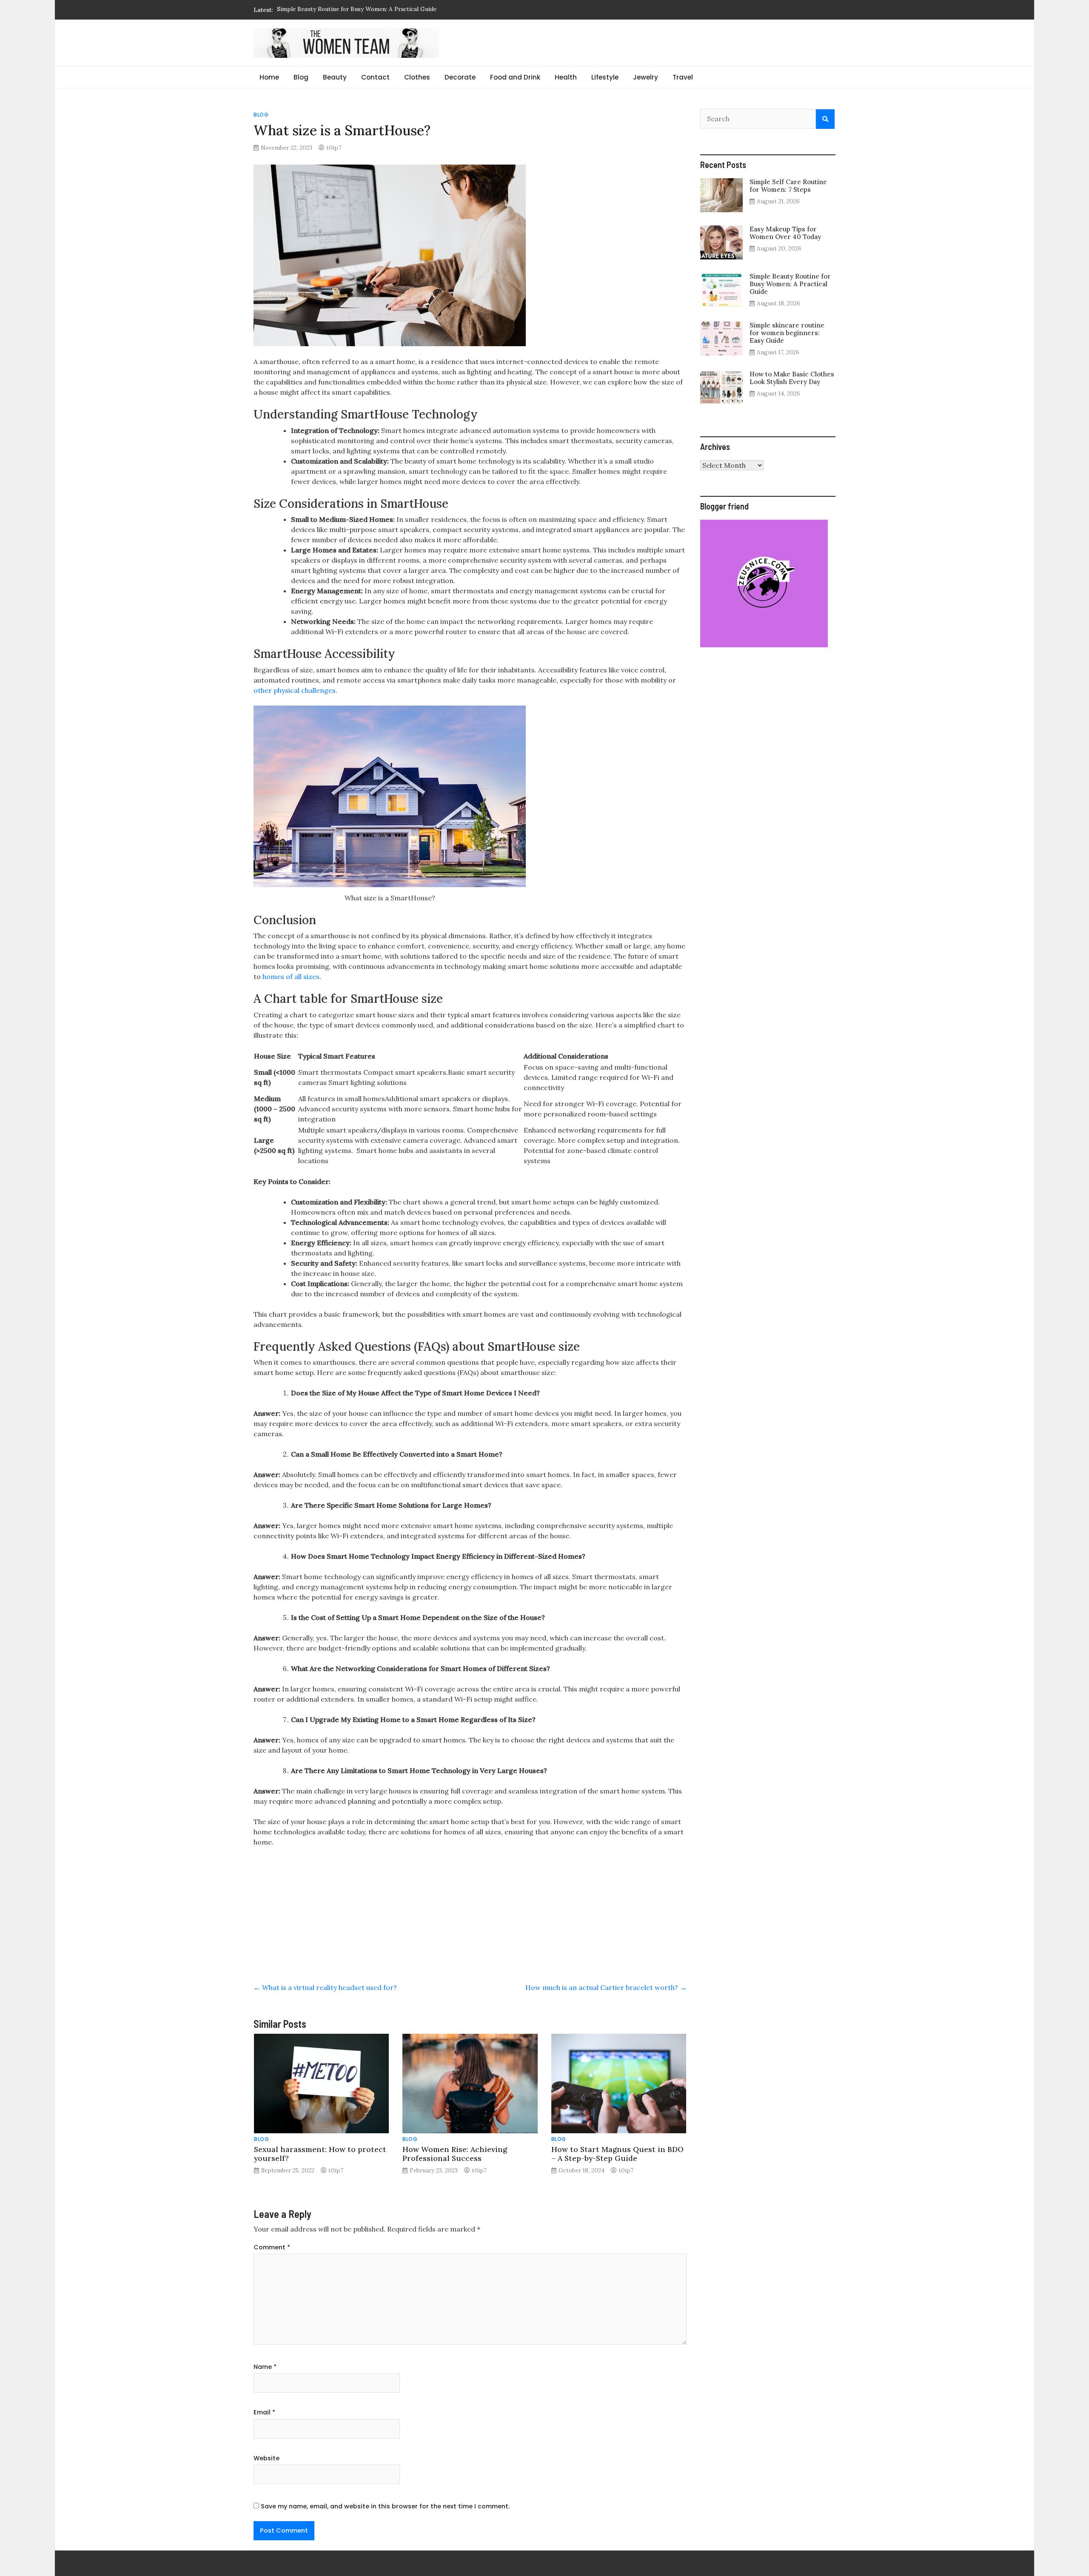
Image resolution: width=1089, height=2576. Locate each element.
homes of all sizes (291, 976)
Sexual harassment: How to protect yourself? (320, 2154)
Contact (375, 77)
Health (566, 77)
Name (265, 2367)
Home (269, 77)
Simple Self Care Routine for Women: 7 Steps (788, 186)
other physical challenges (295, 690)
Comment (272, 2247)
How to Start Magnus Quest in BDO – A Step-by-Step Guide (617, 2154)
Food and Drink (515, 77)
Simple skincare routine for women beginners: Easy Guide (356, 10)
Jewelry (646, 77)
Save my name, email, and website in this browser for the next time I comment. (385, 2506)
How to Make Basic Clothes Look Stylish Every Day (792, 378)
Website (267, 2458)
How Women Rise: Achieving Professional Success (455, 2154)
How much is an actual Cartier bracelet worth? (606, 1987)
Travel (683, 77)
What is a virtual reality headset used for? (325, 1987)
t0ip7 (334, 148)
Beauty (335, 77)
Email (264, 2412)
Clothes (417, 77)
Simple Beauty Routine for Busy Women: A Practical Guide (790, 284)
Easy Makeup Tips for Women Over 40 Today (785, 233)
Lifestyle (605, 77)
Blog (301, 77)
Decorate (460, 77)
